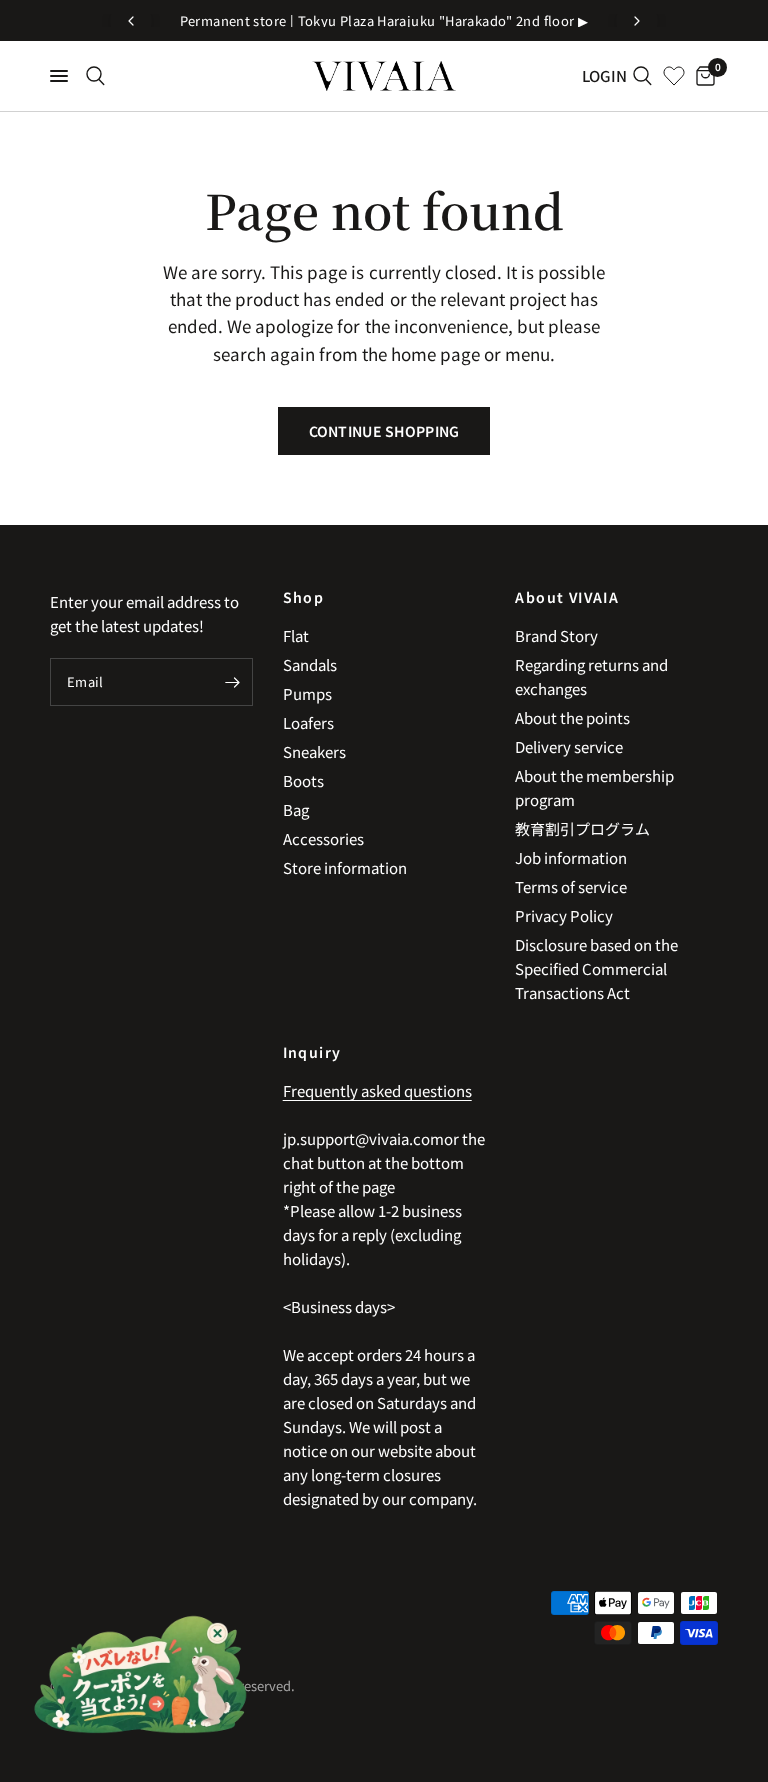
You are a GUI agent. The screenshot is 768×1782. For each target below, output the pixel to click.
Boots (303, 780)
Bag (296, 809)
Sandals (310, 664)
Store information (345, 867)
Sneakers (314, 751)
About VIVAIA (567, 597)
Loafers (308, 722)
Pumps (307, 693)
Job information (571, 857)
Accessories (323, 838)
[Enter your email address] (233, 682)
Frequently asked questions (377, 1090)
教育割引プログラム (582, 828)
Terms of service (571, 886)
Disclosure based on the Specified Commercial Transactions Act (596, 968)
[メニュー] (59, 76)
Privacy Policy (564, 915)
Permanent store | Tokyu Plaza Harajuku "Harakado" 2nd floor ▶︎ (384, 20)
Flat (296, 635)
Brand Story (556, 635)
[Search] (95, 76)
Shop (304, 597)
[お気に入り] (674, 76)
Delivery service (569, 746)
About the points (572, 717)
